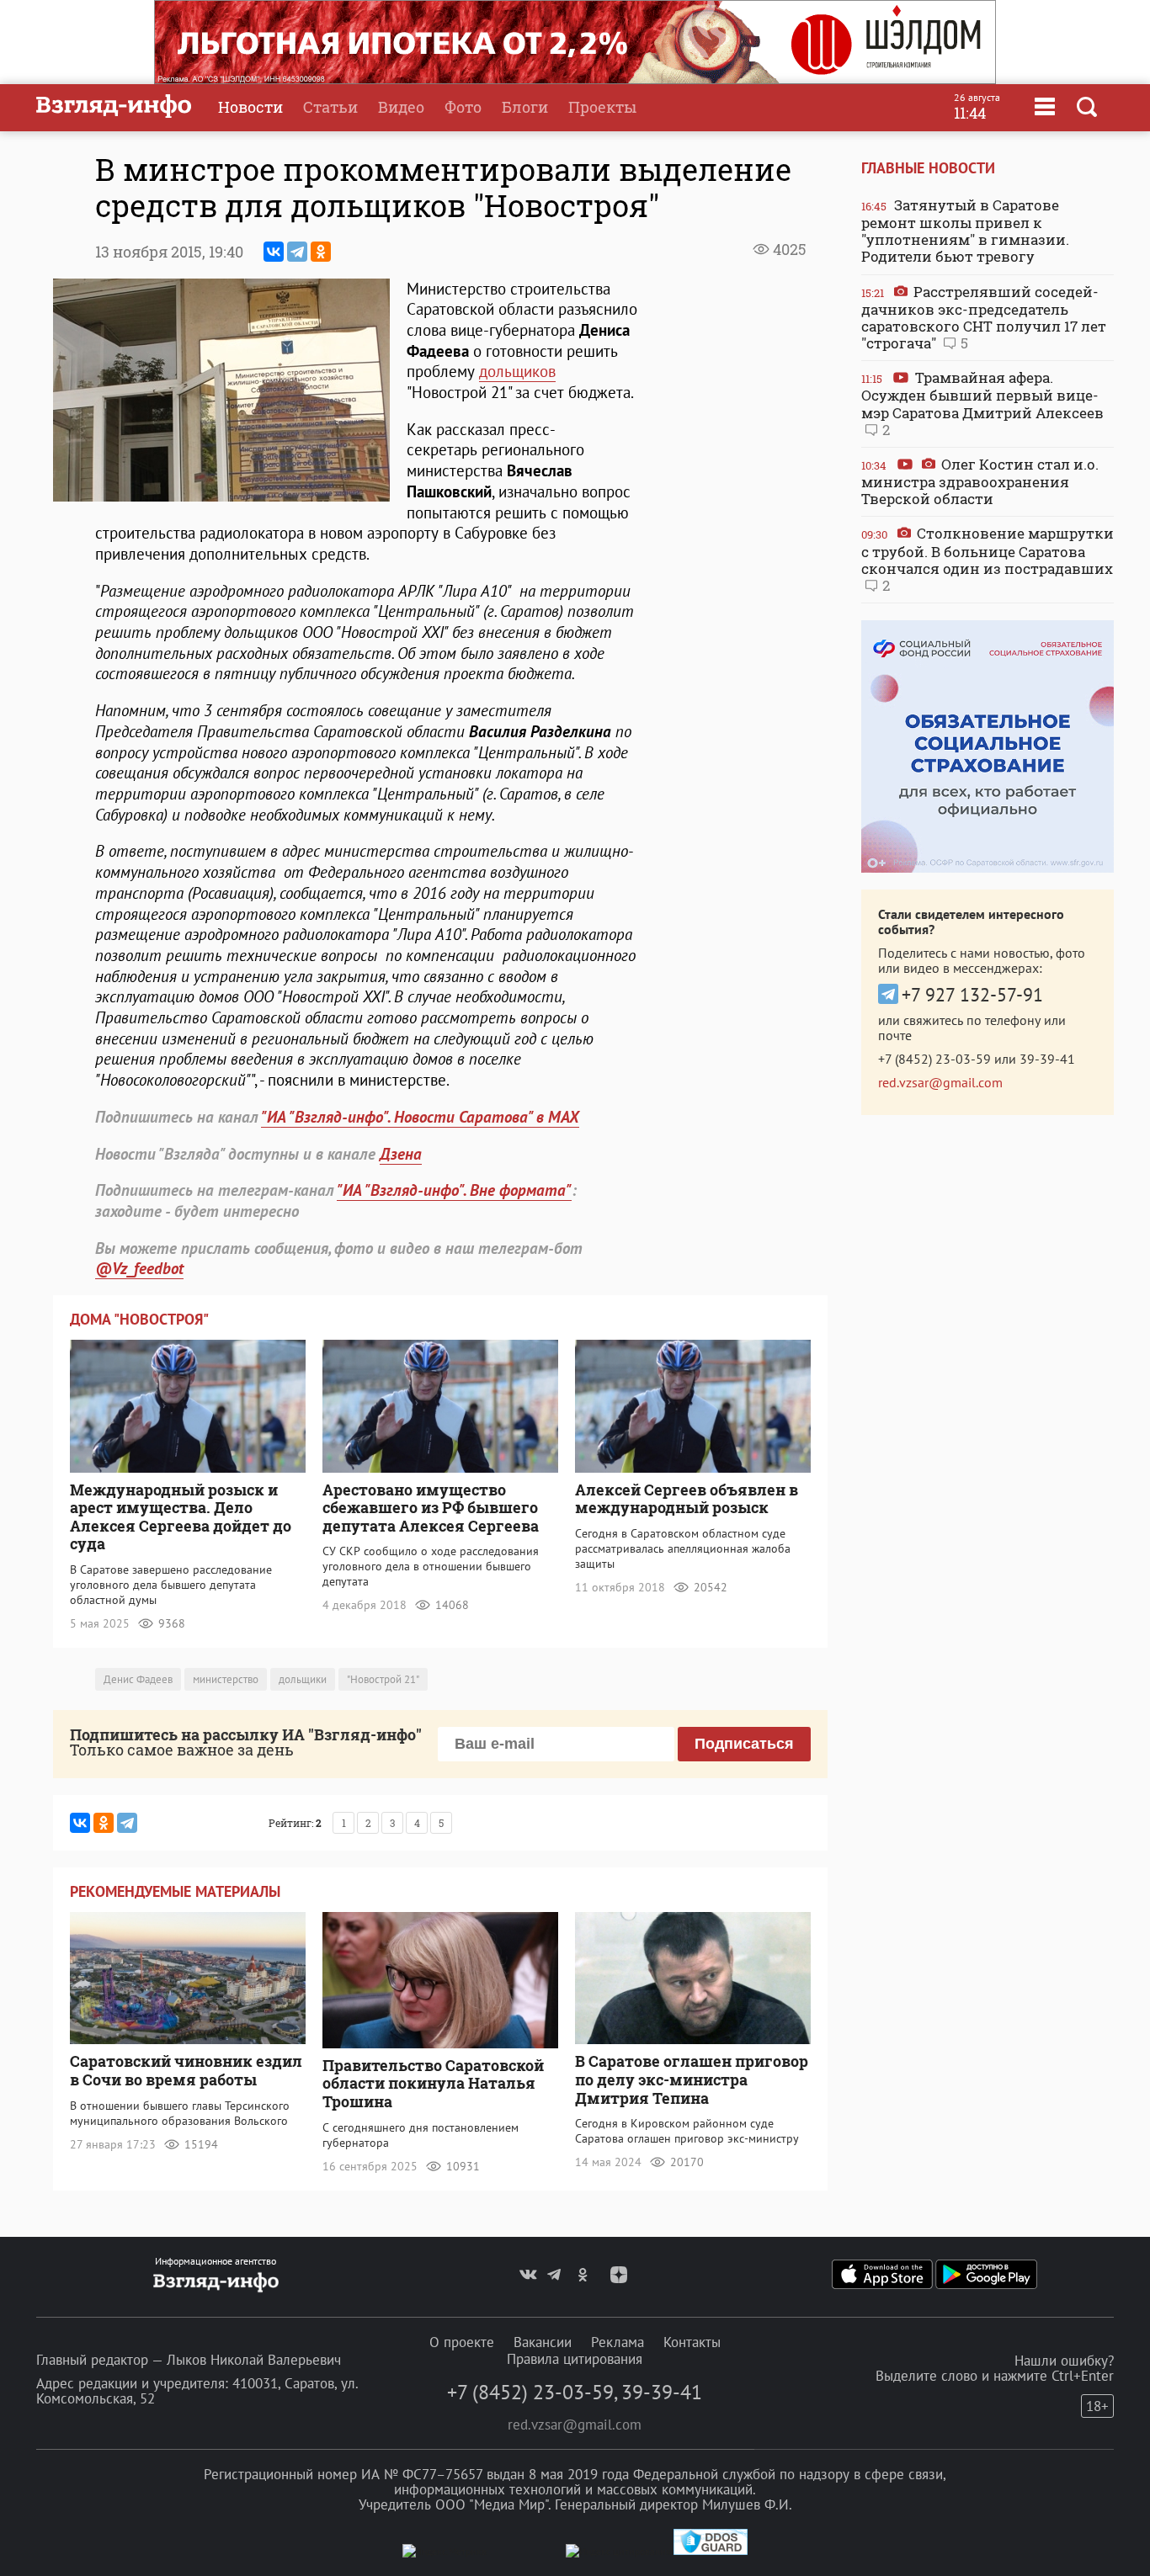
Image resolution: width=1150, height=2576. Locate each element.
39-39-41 (1047, 1059)
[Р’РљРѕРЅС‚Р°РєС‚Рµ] (274, 252)
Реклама (618, 2342)
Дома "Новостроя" (139, 1319)
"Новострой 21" (383, 1679)
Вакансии (543, 2342)
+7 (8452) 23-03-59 (934, 1059)
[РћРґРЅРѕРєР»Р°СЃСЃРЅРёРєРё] (321, 252)
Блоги (525, 107)
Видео (401, 107)
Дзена (401, 1154)
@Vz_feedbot (139, 1268)
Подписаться (744, 1744)
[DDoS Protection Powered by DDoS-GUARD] (711, 2551)
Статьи (330, 107)
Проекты (602, 107)
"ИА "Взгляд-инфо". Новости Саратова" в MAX (420, 1117)
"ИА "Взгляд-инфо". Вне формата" (454, 1190)
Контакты (692, 2342)
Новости (250, 107)
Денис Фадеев (138, 1679)
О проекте (462, 2342)
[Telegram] (297, 252)
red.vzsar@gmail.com (940, 1082)
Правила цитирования (575, 2359)
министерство (226, 1679)
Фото (463, 107)
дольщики (303, 1679)
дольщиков (517, 371)
